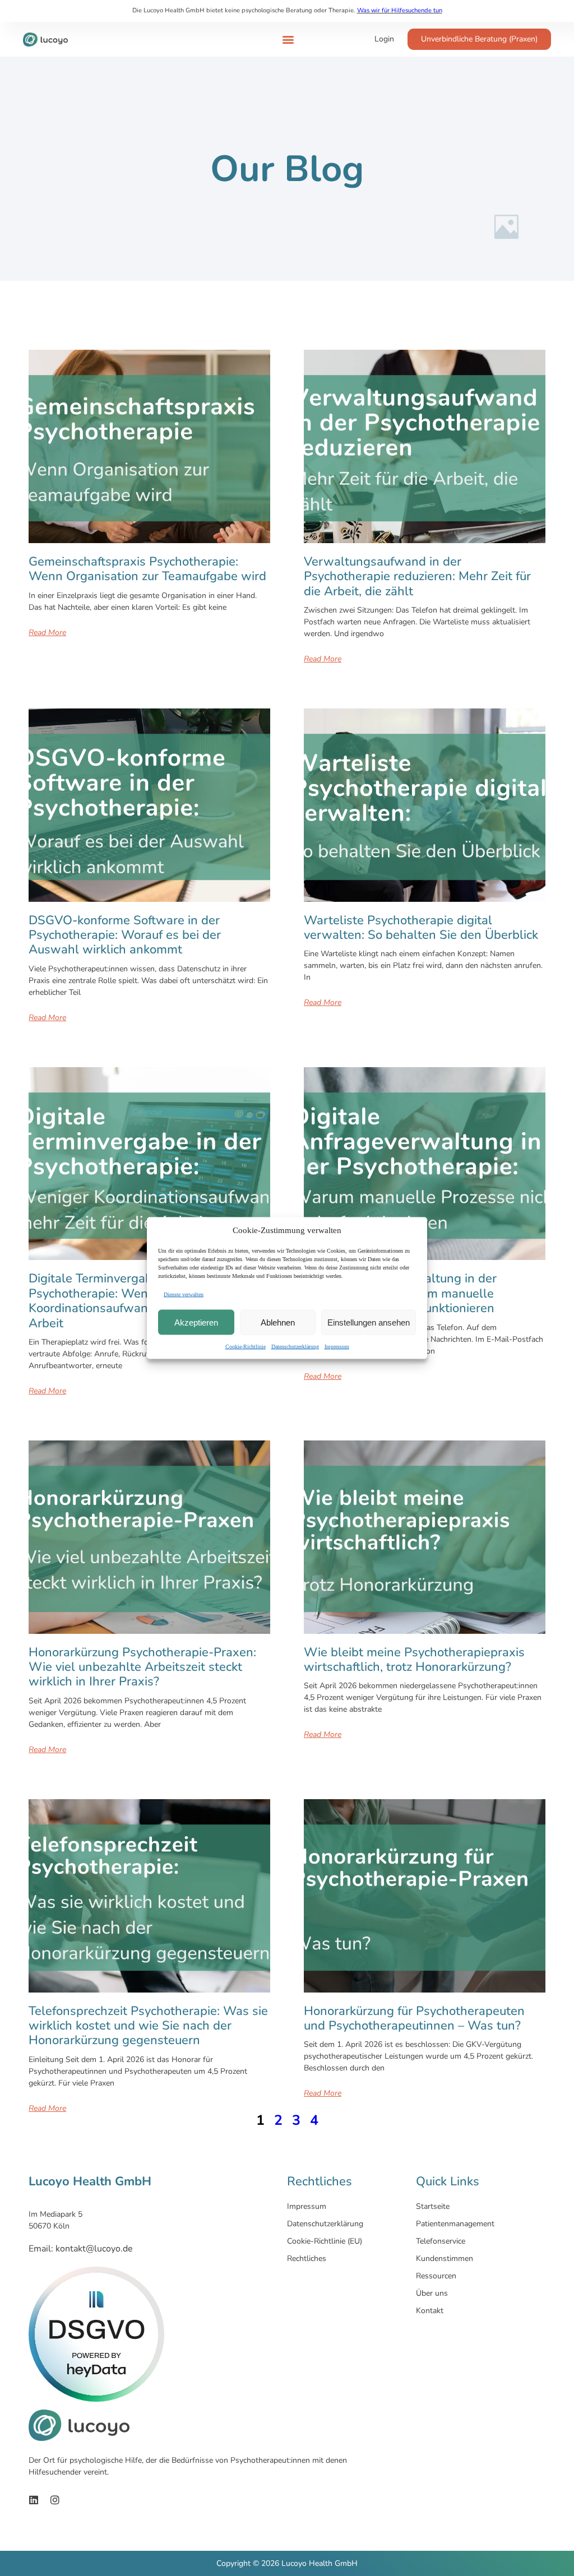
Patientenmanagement (455, 2224)
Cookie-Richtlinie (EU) (325, 2241)
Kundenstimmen (445, 2258)
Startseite (433, 2206)
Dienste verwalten (184, 1294)
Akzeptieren (196, 1322)
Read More (47, 633)
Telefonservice (441, 2241)
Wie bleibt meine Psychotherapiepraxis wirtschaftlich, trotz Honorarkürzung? (414, 1660)
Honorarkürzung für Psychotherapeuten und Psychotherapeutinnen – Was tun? (414, 2018)
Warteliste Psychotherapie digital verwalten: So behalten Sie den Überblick (421, 928)
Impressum (337, 1347)
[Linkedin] (34, 2500)
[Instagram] (55, 2500)
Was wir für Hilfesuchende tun (400, 10)
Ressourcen (436, 2276)
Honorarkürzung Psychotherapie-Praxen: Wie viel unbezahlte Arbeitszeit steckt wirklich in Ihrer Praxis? (142, 1667)
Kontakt (430, 2311)
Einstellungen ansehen (369, 1322)
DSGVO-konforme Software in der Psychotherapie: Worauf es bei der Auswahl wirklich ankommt (125, 935)
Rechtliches (307, 2258)
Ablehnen (278, 1322)
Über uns (432, 2293)
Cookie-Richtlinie (246, 1347)
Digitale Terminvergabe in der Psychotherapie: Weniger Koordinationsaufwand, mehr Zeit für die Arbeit (141, 1301)
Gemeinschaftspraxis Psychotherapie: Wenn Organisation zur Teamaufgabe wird (147, 569)
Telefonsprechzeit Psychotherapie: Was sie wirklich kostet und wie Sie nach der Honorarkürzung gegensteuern (148, 2026)
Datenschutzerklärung (295, 1347)
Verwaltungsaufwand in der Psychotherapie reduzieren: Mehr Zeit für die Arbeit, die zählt (417, 576)
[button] (288, 40)
